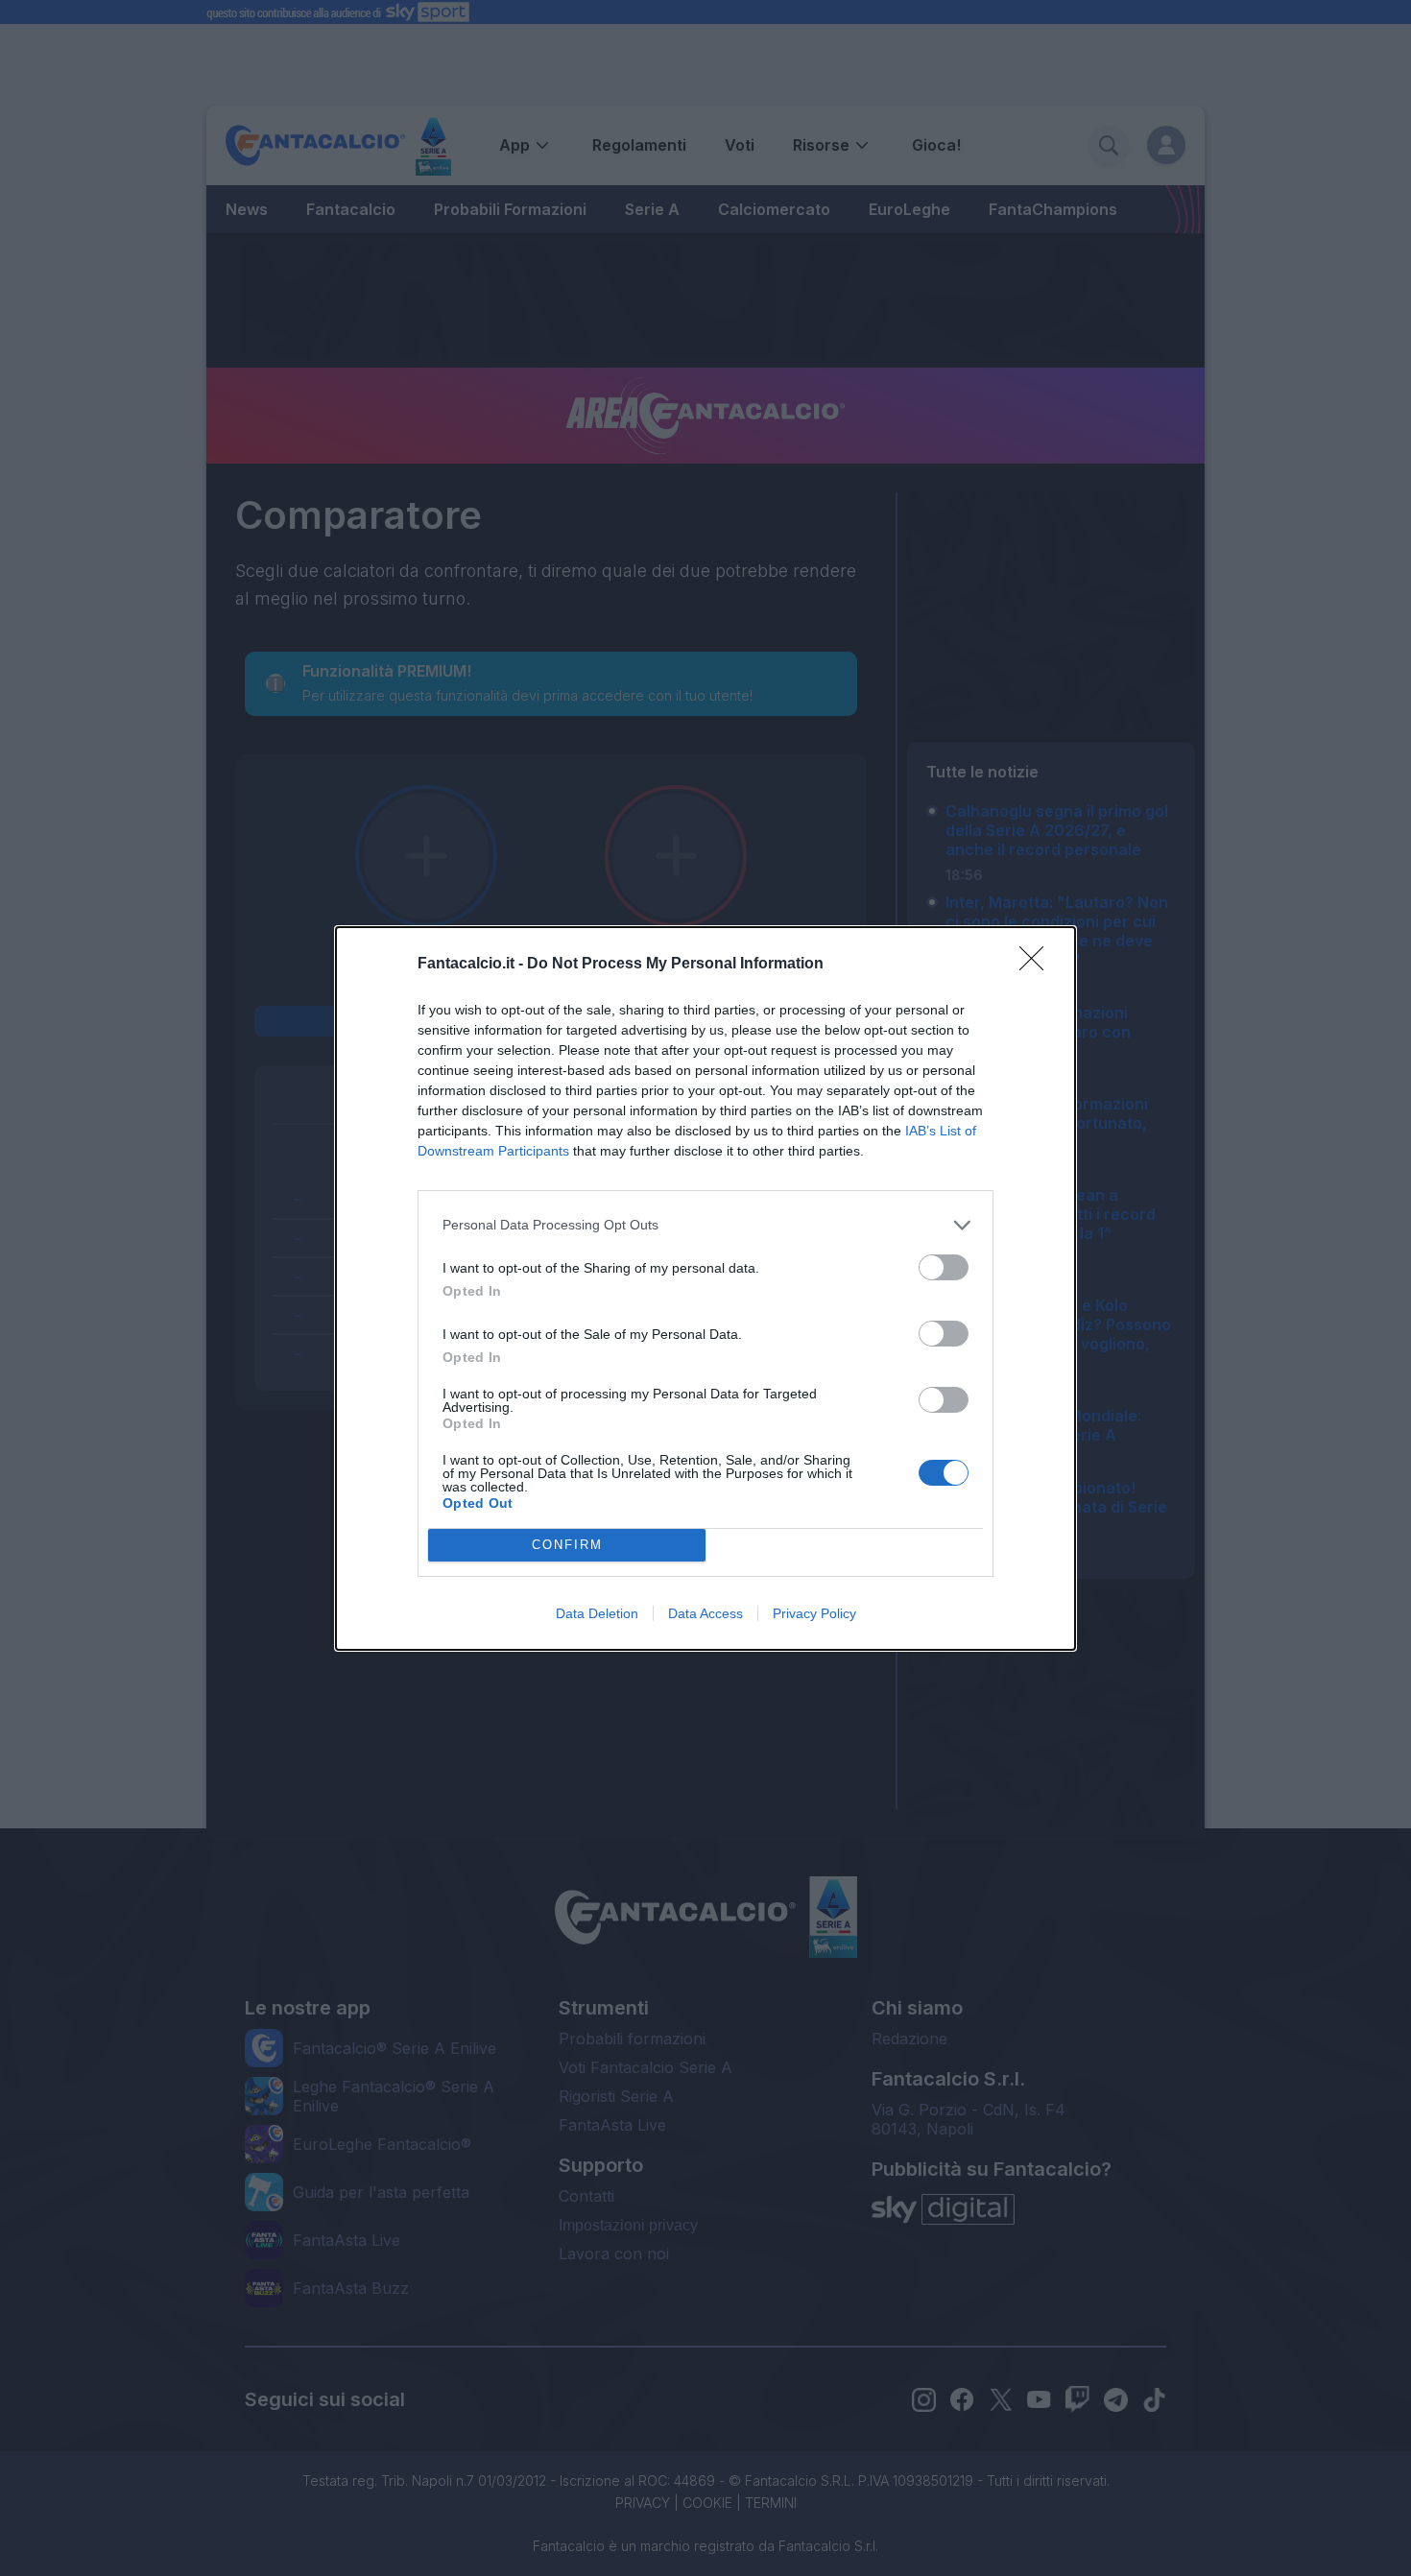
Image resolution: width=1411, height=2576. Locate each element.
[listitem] (705, 1225)
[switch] (944, 1267)
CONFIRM (567, 1545)
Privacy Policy (814, 1613)
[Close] (1038, 965)
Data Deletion (597, 1613)
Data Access (705, 1613)
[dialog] (705, 1288)
